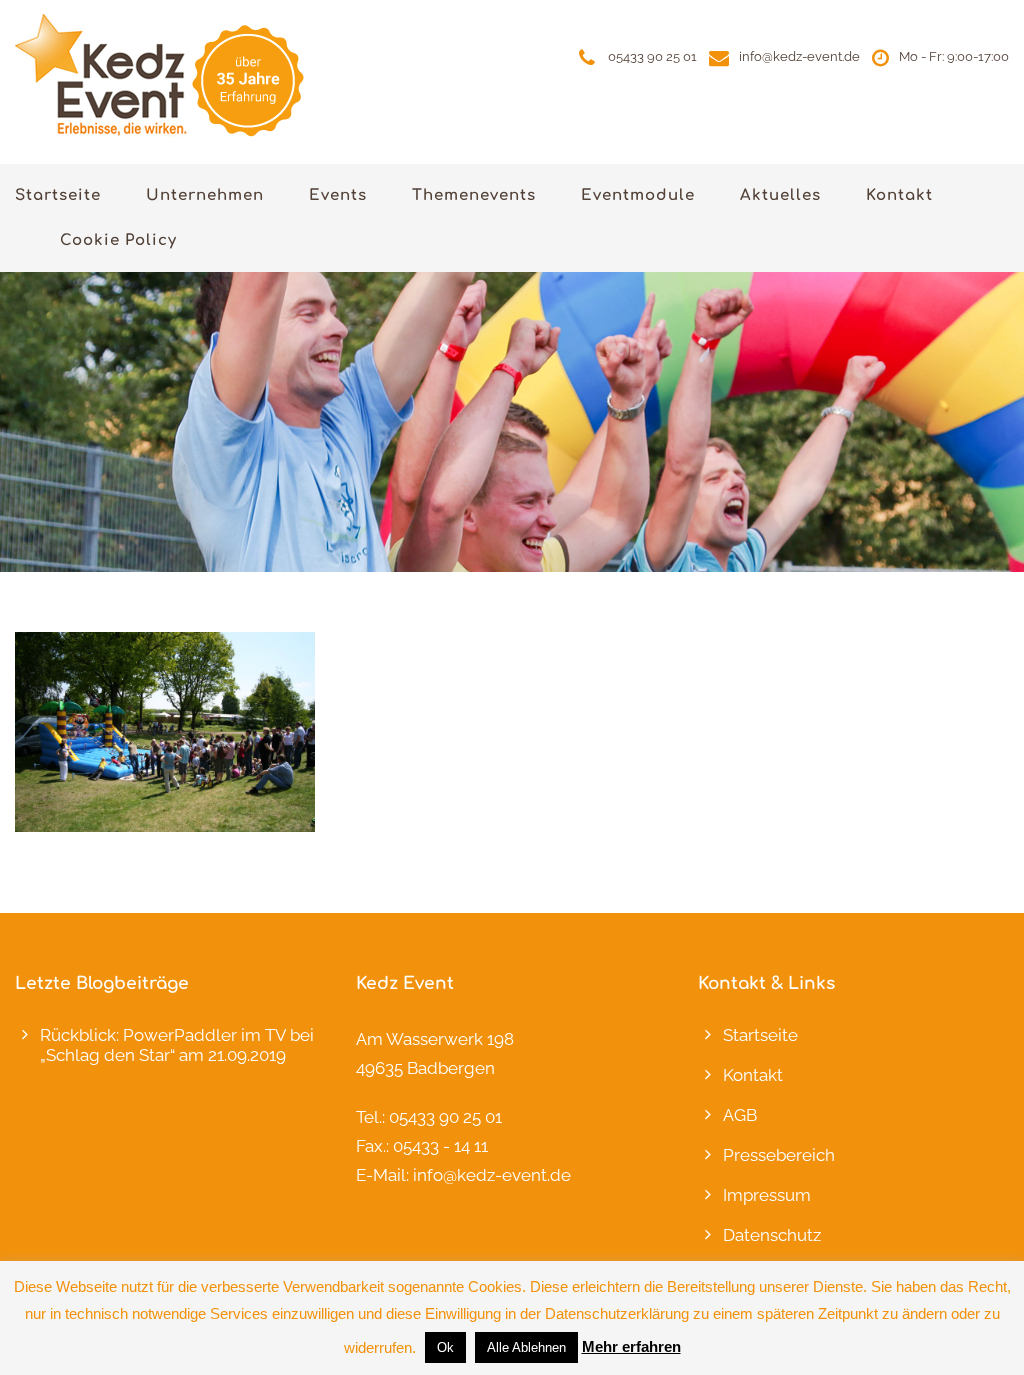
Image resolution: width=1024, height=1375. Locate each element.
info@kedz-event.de (799, 56)
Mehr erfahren (631, 1346)
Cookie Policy (118, 240)
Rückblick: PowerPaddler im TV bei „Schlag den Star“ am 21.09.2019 (177, 1045)
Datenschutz (772, 1235)
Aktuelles (780, 195)
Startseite (58, 195)
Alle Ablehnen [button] (526, 1347)
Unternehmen (205, 195)
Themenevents (474, 195)
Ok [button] (445, 1347)
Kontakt (899, 195)
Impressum (767, 1195)
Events (338, 195)
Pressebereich (779, 1155)
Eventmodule (638, 195)
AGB (740, 1115)
